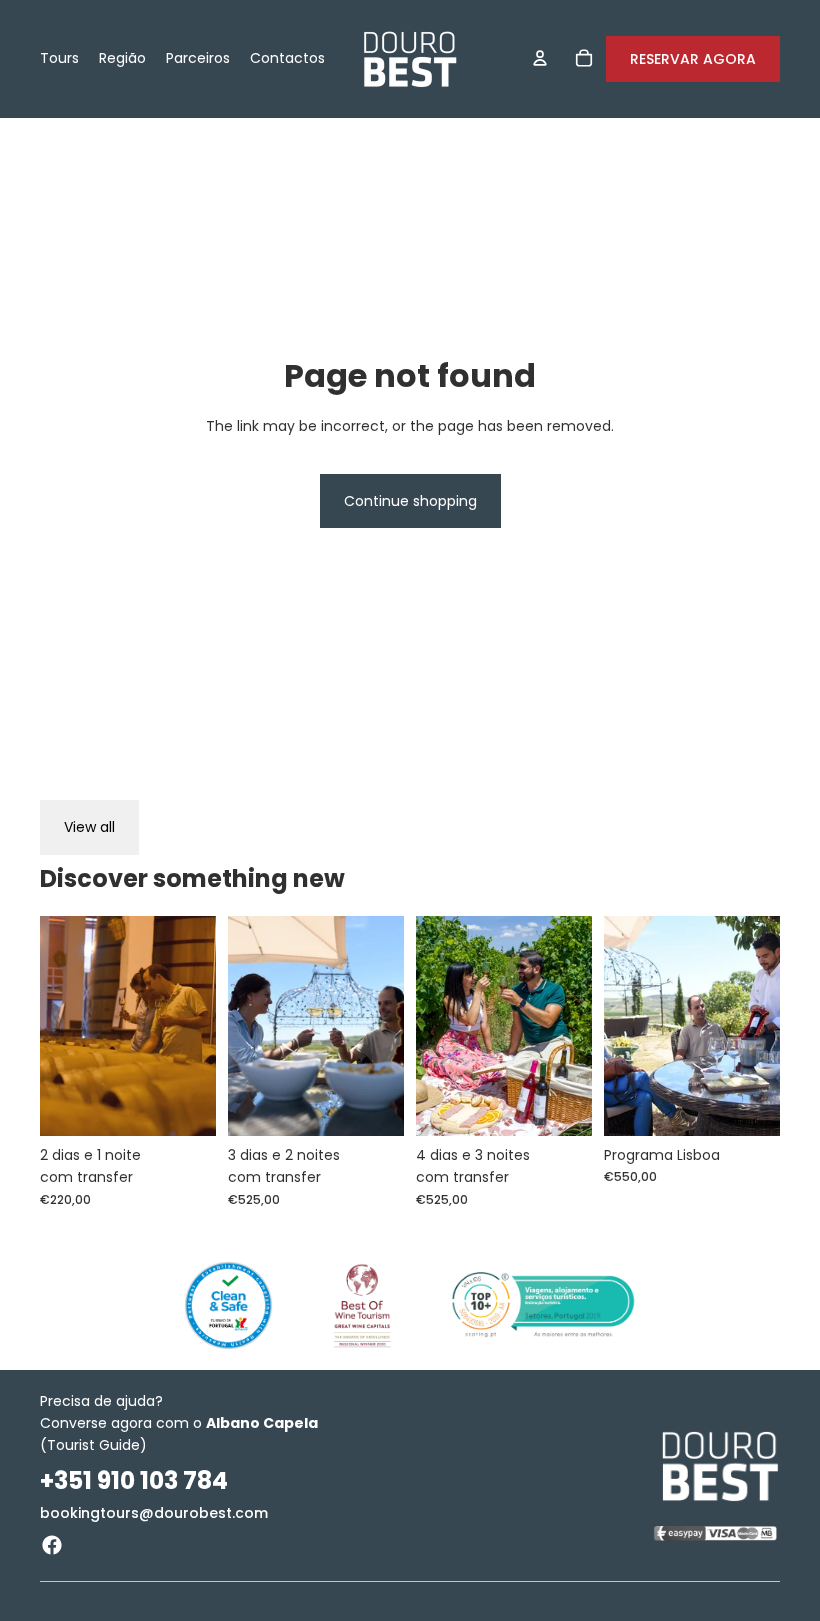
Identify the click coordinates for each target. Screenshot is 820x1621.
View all (89, 827)
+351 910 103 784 (134, 1480)
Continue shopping (410, 501)
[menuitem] (59, 59)
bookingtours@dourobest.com (154, 1513)
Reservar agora (693, 59)
